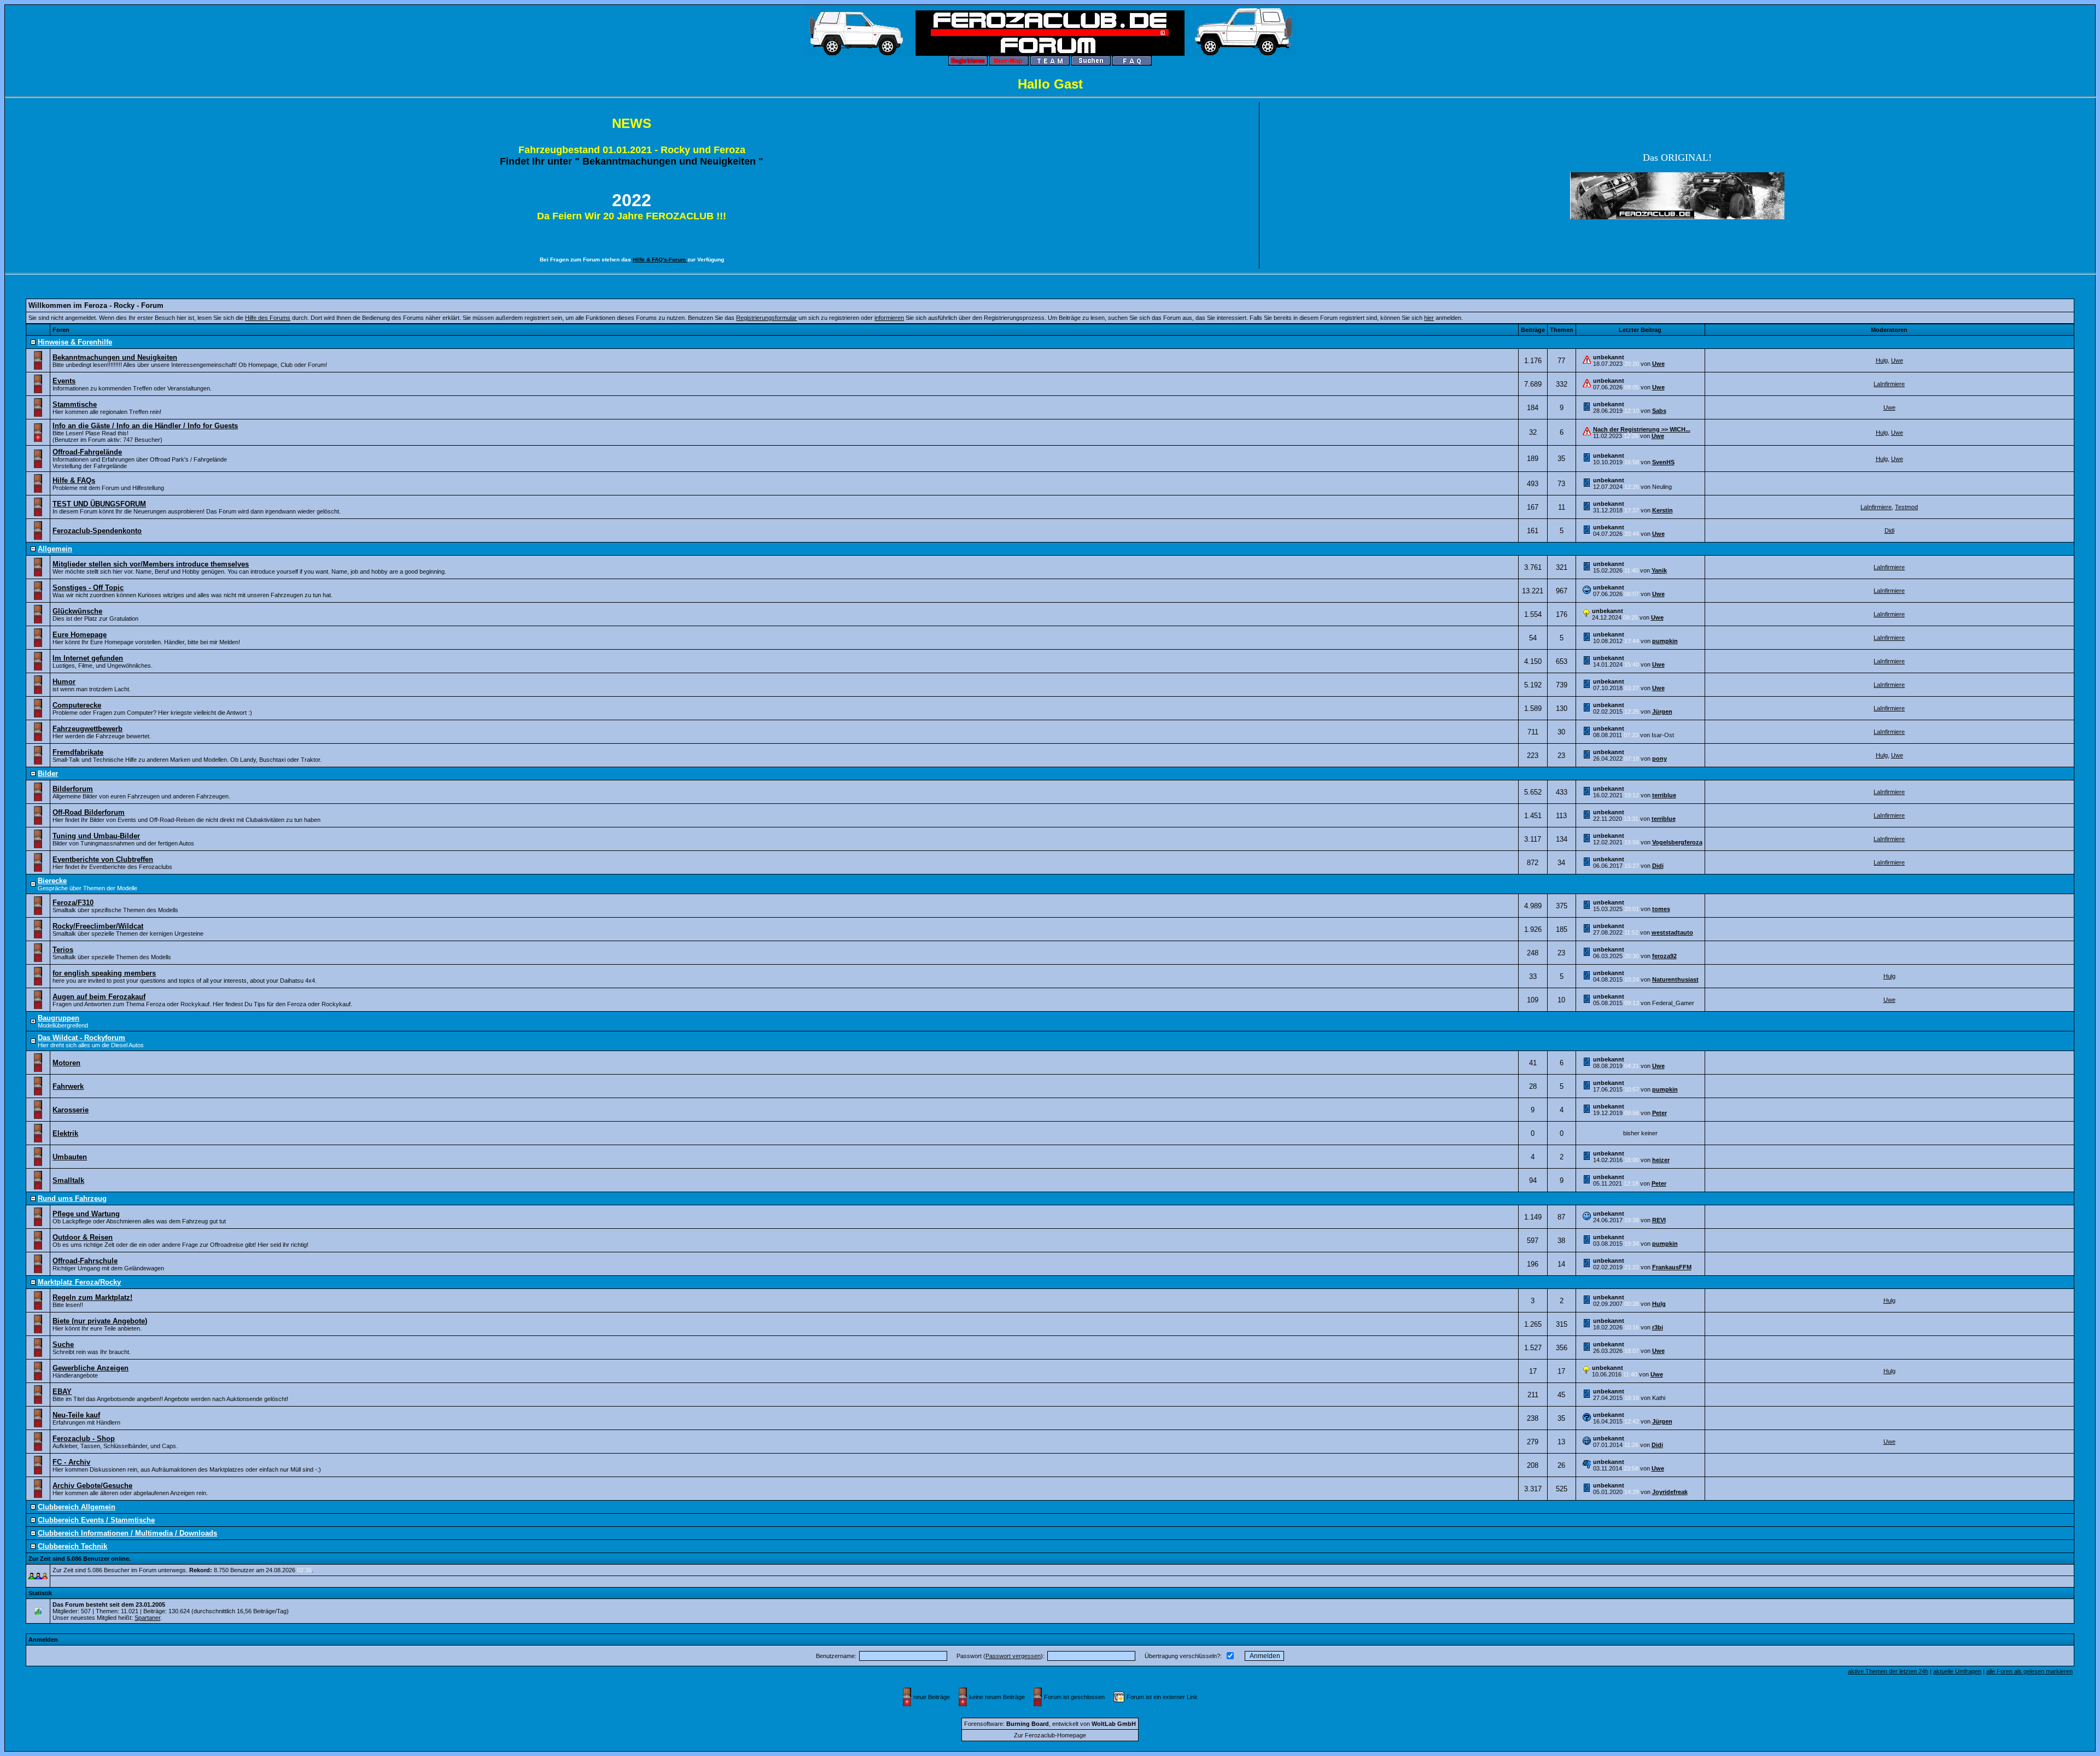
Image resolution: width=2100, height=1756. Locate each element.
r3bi (1658, 1327)
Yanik (1659, 570)
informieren (889, 318)
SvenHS (1663, 462)
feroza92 (1664, 956)
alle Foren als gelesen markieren (2029, 1671)
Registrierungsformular (766, 318)
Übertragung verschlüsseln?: (1183, 1656)
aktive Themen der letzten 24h (1888, 1671)
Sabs (1659, 411)
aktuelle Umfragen (1957, 1671)
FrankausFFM (1672, 1267)
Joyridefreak (1670, 1492)
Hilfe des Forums (268, 318)
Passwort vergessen (1013, 1656)
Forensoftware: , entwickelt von (1050, 1724)
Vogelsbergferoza (1677, 842)
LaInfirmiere (1889, 384)
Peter (1659, 1113)
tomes (1661, 909)
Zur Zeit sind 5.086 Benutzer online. (80, 1559)
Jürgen (1662, 711)
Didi (1889, 530)
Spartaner (147, 1618)
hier (1429, 318)
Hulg (1882, 360)
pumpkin (1665, 641)
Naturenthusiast (1675, 979)
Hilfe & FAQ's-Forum (660, 259)
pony (1659, 759)
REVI (1659, 1220)
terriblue (1664, 795)
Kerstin (1662, 510)
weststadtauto (1672, 932)
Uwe (1658, 364)
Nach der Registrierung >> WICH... (1642, 429)
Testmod (1906, 507)
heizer (1661, 1160)
